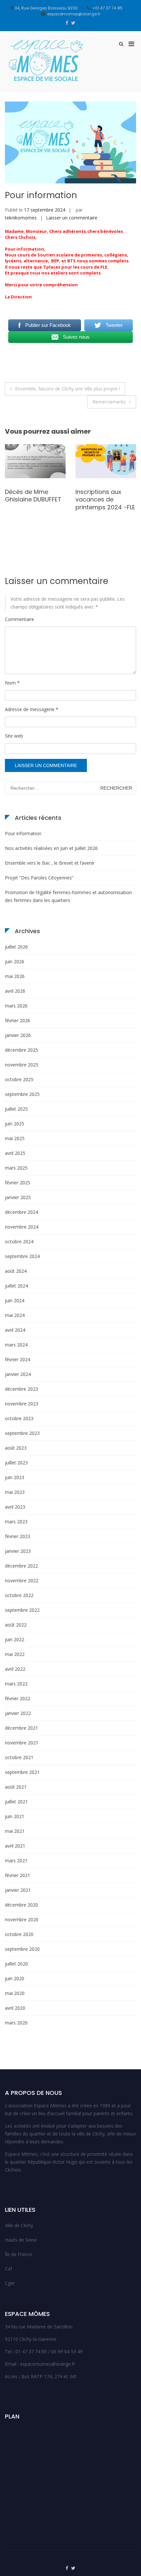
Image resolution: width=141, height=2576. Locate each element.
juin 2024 (15, 1300)
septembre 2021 (22, 1772)
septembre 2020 (22, 1949)
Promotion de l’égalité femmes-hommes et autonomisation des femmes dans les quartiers (68, 896)
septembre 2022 (22, 1610)
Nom (12, 683)
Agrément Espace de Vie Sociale (31, 504)
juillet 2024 (16, 1286)
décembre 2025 (21, 1050)
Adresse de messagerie (32, 709)
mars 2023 (16, 1522)
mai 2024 (15, 1315)
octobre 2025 (19, 1079)
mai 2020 (15, 1993)
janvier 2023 (18, 1551)
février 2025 (18, 1183)
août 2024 (16, 1271)
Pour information (23, 833)
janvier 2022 (18, 1713)
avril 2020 (15, 2008)
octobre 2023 (19, 1418)
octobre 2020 (19, 1934)
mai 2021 (15, 1831)
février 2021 (18, 1875)
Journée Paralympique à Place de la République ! (98, 503)
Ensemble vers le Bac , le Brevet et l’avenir (50, 863)
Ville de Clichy (19, 2225)
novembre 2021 (22, 1743)
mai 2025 (15, 1138)
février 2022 (18, 1698)
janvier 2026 (18, 1035)
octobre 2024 (19, 1241)
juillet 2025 (16, 1109)
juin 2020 (15, 1978)
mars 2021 (16, 1861)
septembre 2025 (22, 1094)
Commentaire (20, 619)
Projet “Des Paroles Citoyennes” (39, 878)
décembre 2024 (21, 1212)
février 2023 (18, 1536)
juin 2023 (15, 1477)
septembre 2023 (22, 1433)
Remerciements (109, 402)
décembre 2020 (21, 1905)
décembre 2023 (21, 1389)
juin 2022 (15, 1639)
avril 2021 (15, 1846)
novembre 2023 (22, 1404)
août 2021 (16, 1787)
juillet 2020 (16, 1964)
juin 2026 (15, 961)
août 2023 (16, 1448)
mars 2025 (16, 1168)
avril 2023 (15, 1507)
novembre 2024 (22, 1227)
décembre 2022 (21, 1566)
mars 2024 (16, 1345)
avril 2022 (15, 1669)
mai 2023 (15, 1492)
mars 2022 (16, 1684)
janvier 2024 (18, 1374)
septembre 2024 (22, 1256)
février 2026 (18, 1020)
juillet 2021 (16, 1802)
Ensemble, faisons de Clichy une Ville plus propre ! (68, 389)
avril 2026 (15, 991)
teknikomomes (21, 218)
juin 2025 (15, 1124)
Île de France (19, 2254)
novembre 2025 (22, 1065)
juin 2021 (15, 1816)
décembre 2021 (21, 1728)
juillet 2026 (16, 947)
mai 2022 (15, 1654)
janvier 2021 (18, 1890)
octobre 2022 (19, 1595)
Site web (14, 736)
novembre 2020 (22, 1919)
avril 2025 (15, 1153)
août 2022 (16, 1625)
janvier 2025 (18, 1197)
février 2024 (18, 1359)
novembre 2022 (22, 1580)
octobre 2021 (19, 1757)
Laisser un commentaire (72, 218)
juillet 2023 (16, 1463)
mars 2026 (16, 1006)
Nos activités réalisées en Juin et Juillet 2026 (51, 848)
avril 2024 (15, 1330)
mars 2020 (16, 2023)
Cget (10, 2283)
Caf (9, 2269)
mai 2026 (15, 976)
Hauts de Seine (21, 2240)
